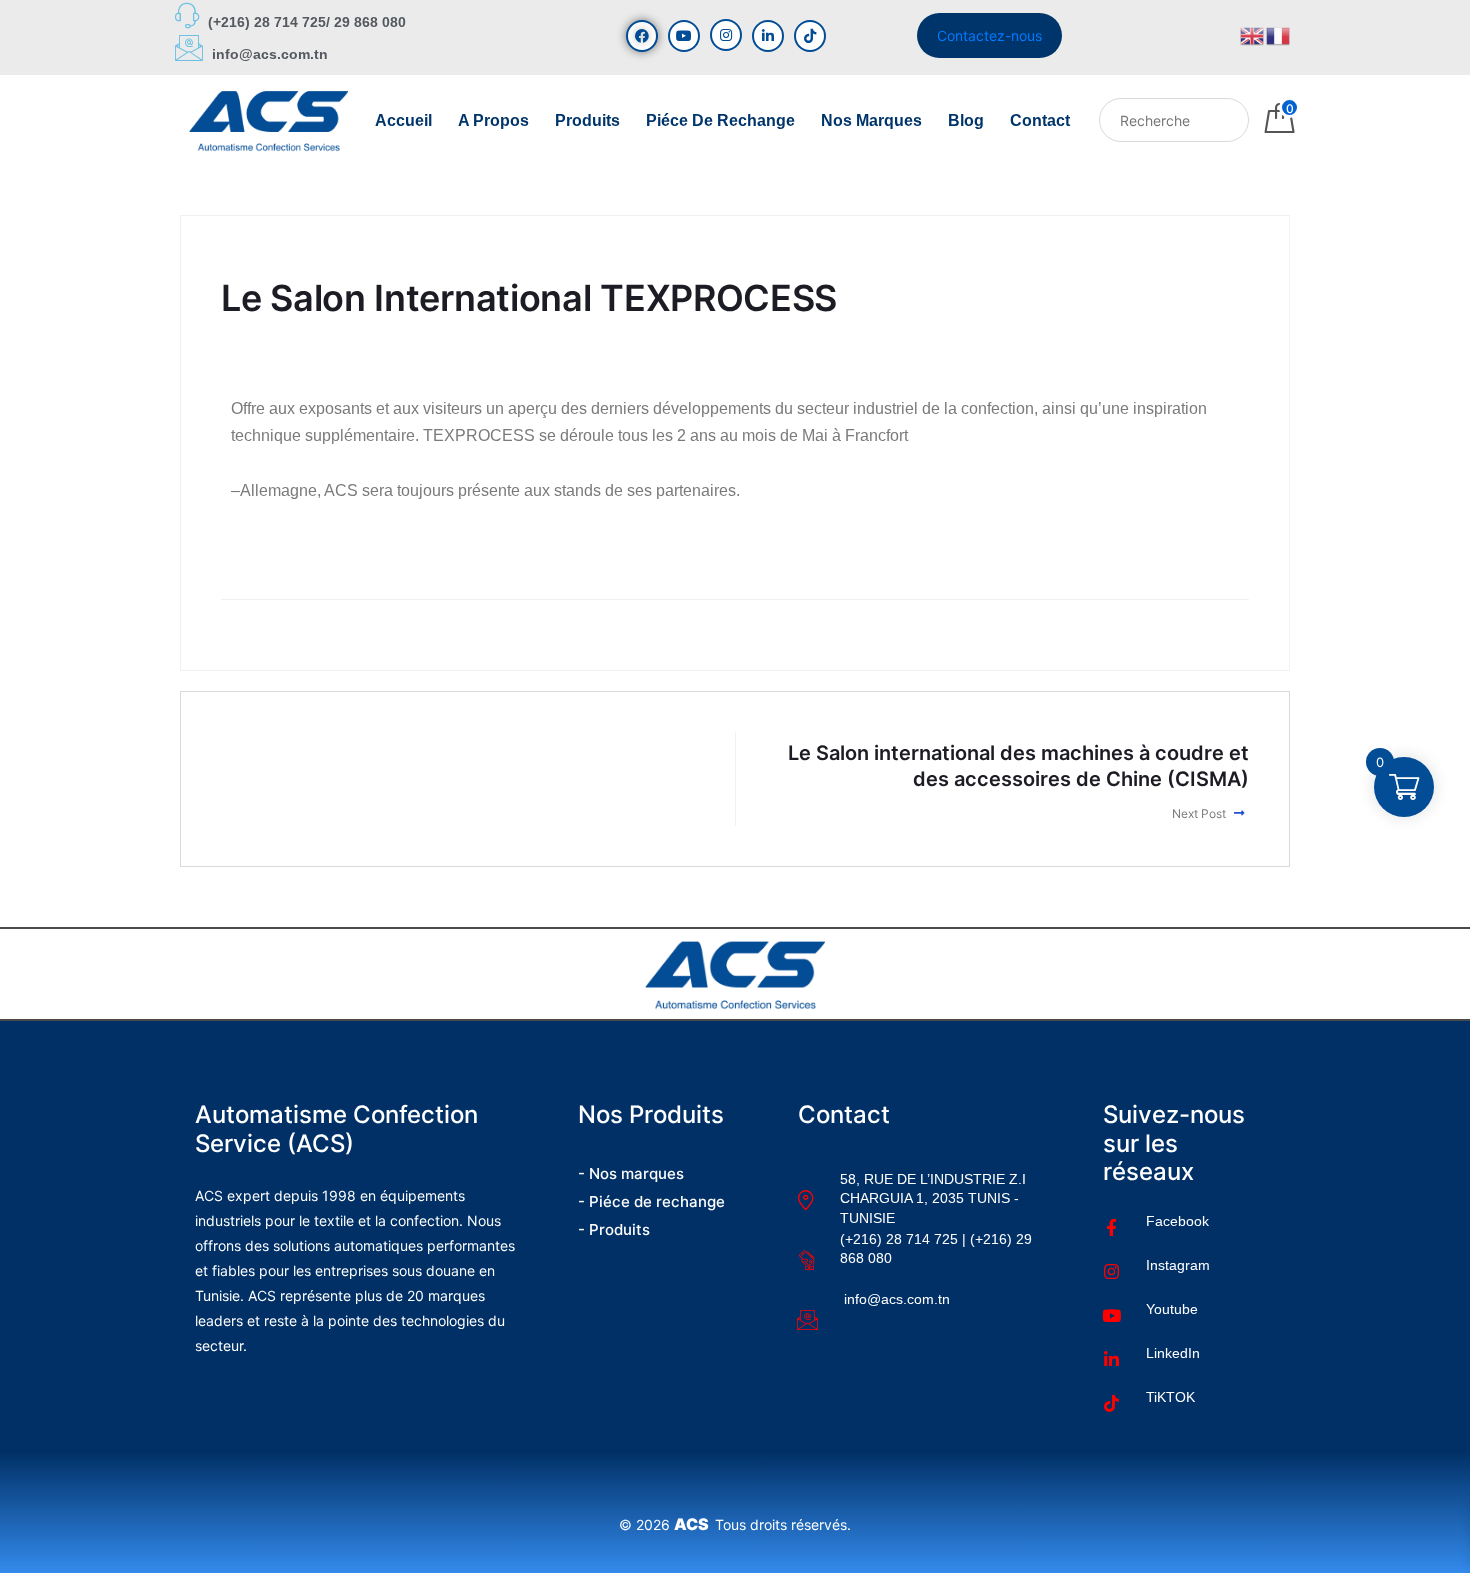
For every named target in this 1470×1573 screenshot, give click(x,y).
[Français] (1279, 34)
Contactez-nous (989, 35)
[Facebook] (642, 36)
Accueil (403, 120)
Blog (966, 120)
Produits (587, 120)
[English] (1253, 34)
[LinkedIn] (768, 36)
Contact (1040, 120)
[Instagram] (726, 35)
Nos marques (871, 120)
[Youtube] (684, 36)
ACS (694, 1524)
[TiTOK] (810, 36)
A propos (493, 120)
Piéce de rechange (720, 120)
